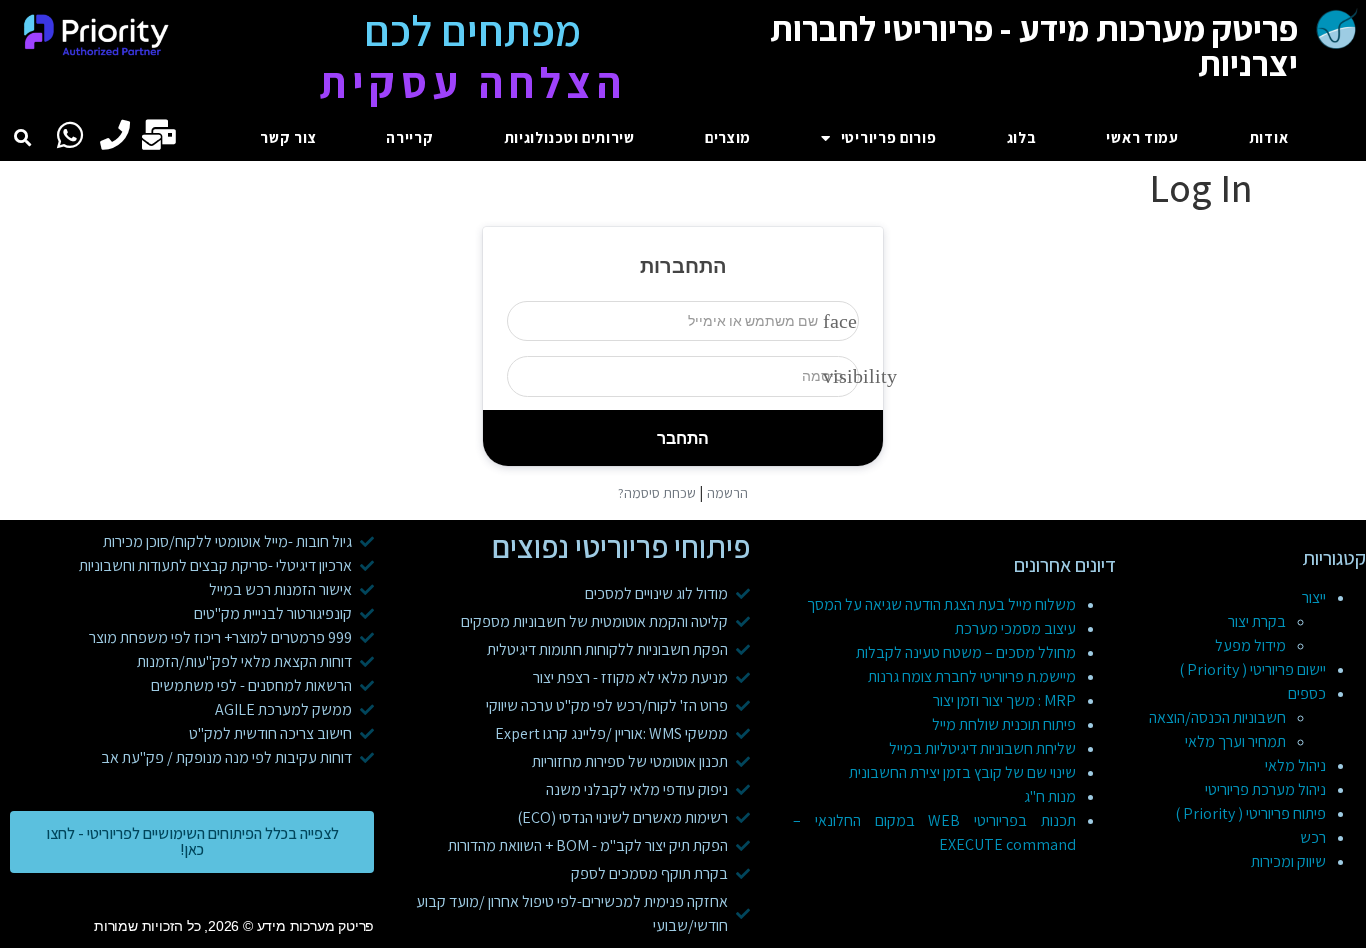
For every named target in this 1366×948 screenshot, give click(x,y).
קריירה (409, 137)
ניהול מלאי (1295, 765)
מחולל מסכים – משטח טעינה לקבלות (966, 652)
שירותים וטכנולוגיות (569, 137)
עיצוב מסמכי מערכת (1015, 628)
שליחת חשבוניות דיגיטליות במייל (982, 748)
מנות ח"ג (1050, 796)
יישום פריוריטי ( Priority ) (1252, 669)
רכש (1313, 837)
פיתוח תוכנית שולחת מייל (1004, 724)
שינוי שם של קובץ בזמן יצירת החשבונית (962, 772)
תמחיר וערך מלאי (1235, 741)
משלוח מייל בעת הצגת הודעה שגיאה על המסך (941, 604)
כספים (1307, 693)
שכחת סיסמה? (657, 493)
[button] (23, 138)
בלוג (1022, 137)
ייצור (1314, 597)
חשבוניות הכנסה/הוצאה (1217, 717)
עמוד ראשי (1142, 137)
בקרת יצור (1257, 621)
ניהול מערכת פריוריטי (1265, 789)
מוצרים (728, 137)
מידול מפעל (1250, 645)
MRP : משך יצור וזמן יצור (1004, 700)
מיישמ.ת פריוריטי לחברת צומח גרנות (972, 676)
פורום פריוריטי (889, 137)
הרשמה (727, 493)
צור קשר (288, 137)
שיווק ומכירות (1288, 861)
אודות (1269, 137)
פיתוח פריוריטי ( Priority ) (1250, 813)
